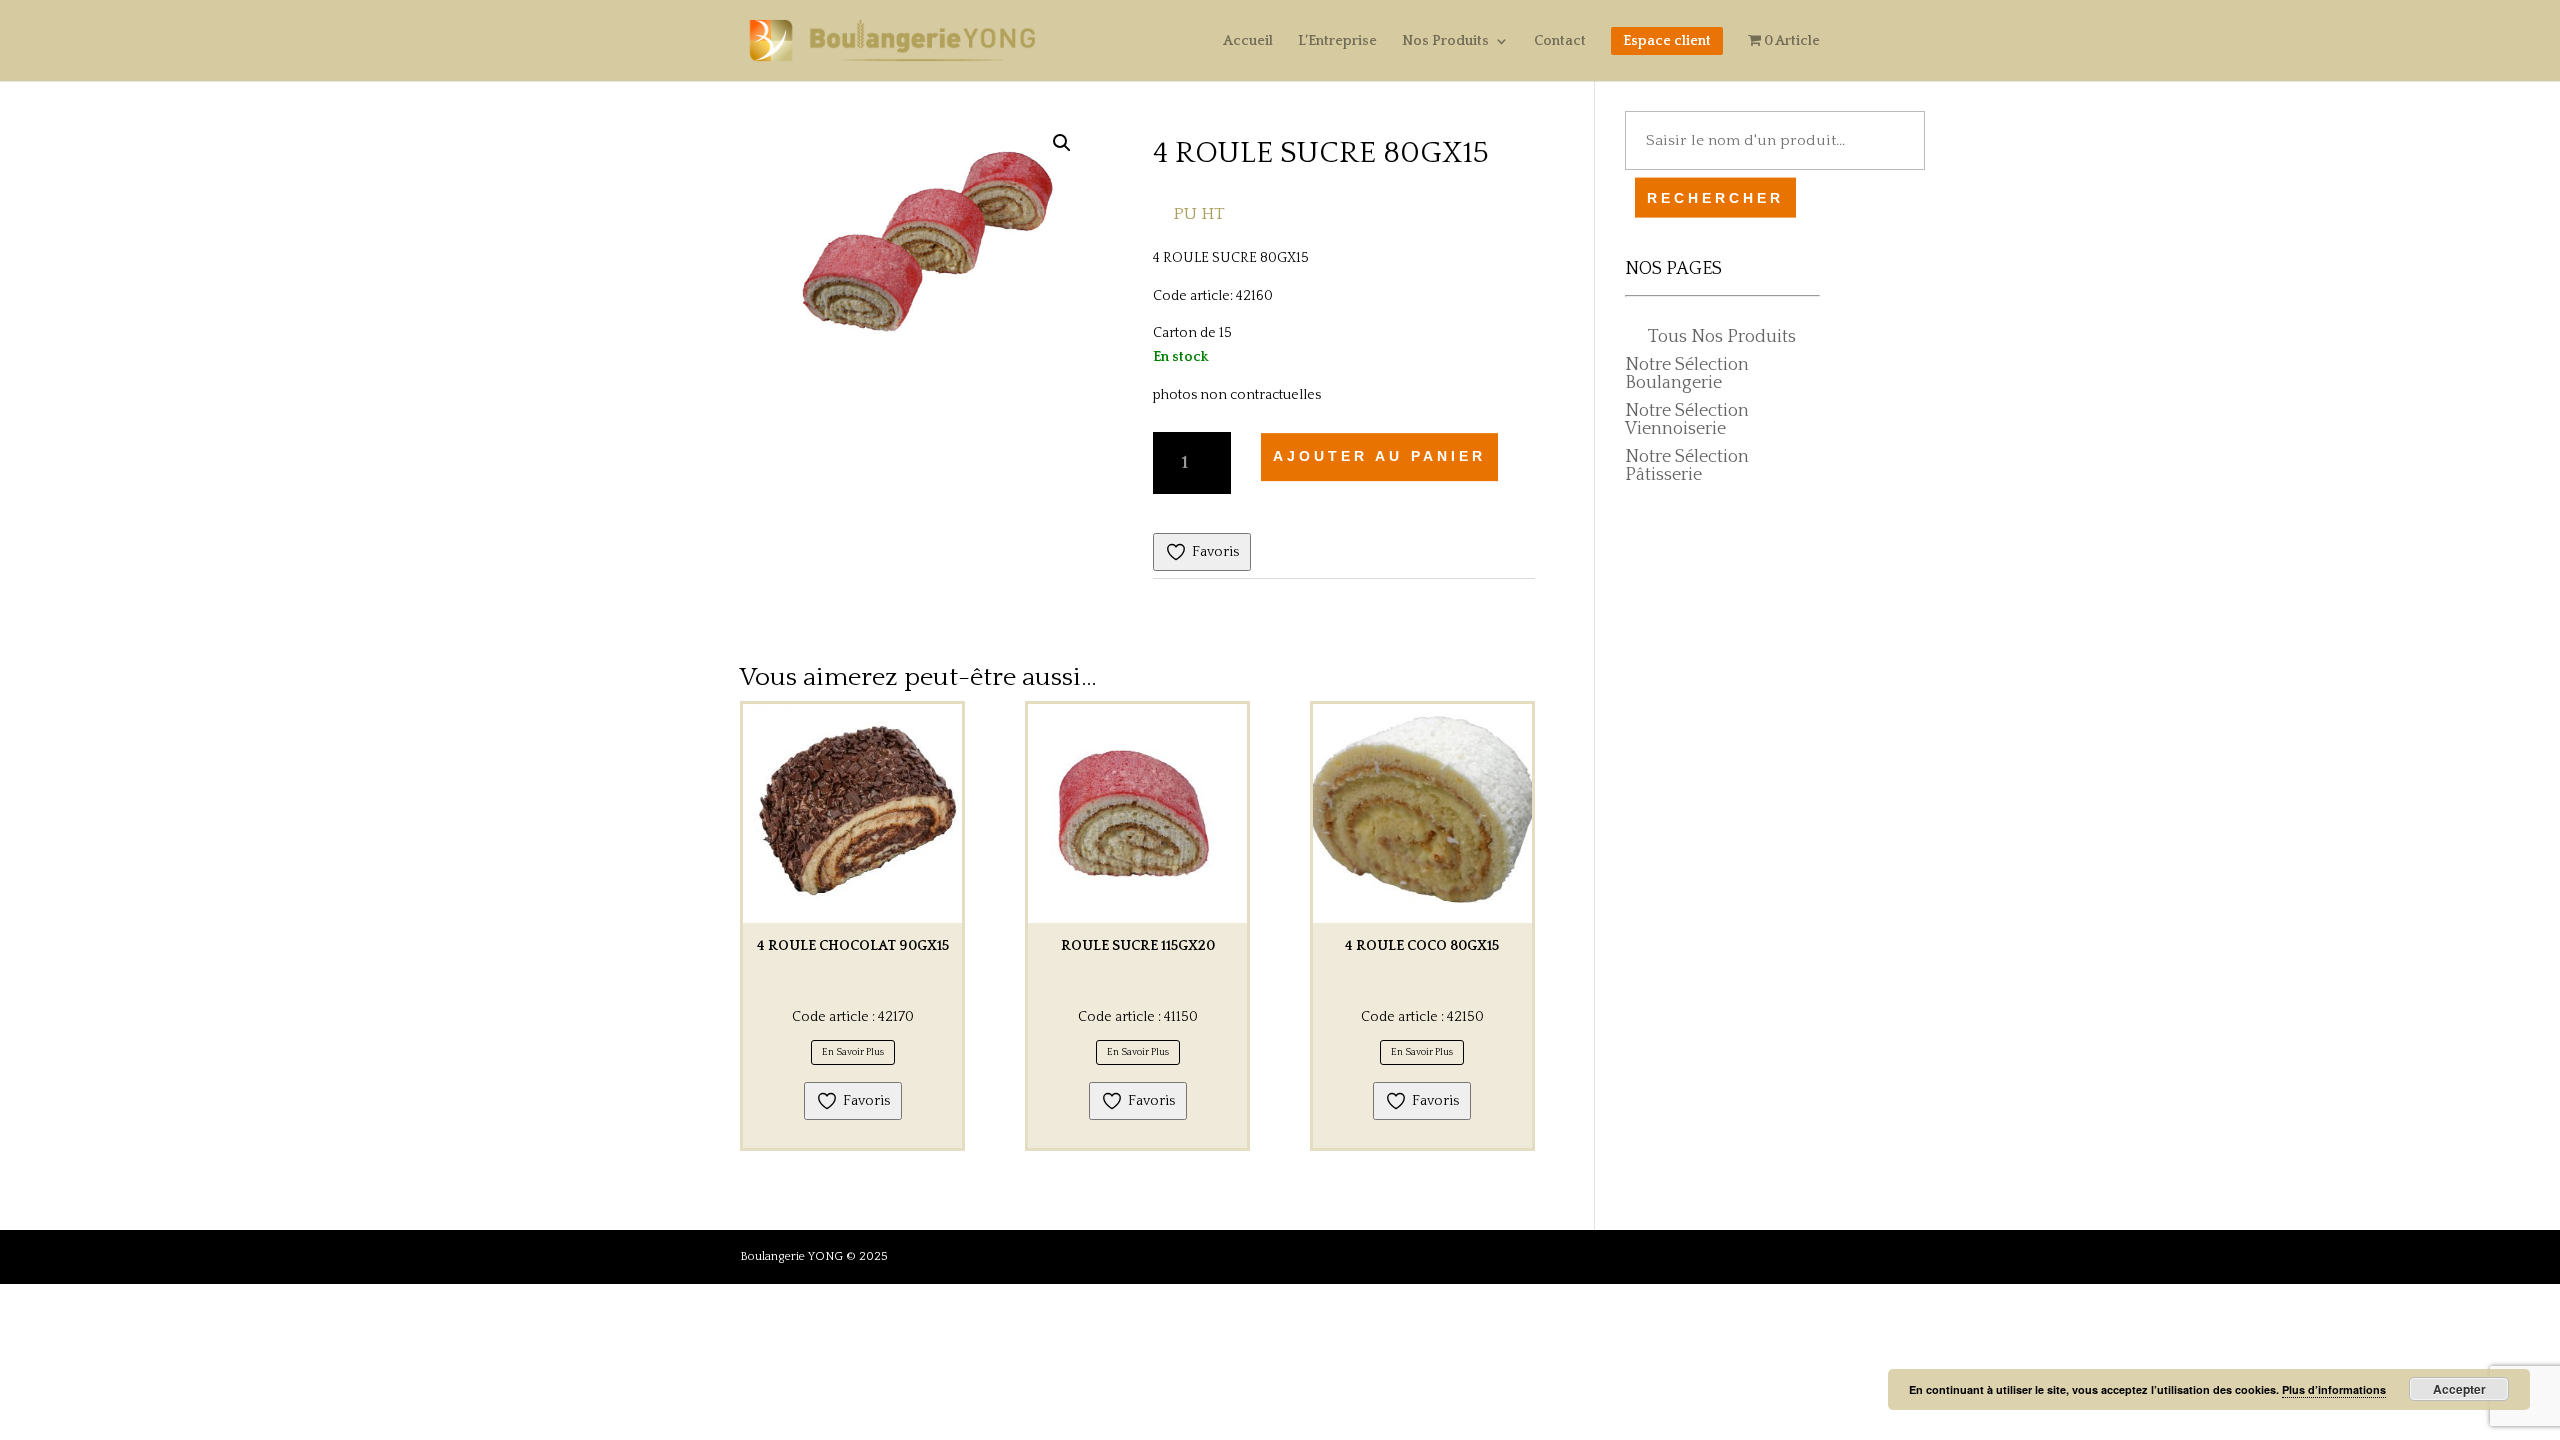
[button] (1062, 143)
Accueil (1248, 41)
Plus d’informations (2334, 1389)
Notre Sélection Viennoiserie (1687, 420)
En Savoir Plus (853, 1052)
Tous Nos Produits (1722, 337)
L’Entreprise (1337, 41)
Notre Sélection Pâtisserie (1687, 466)
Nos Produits (1445, 41)
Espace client (1667, 41)
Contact (1560, 41)
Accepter (2459, 1389)
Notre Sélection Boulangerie (1687, 374)
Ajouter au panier (1379, 456)
